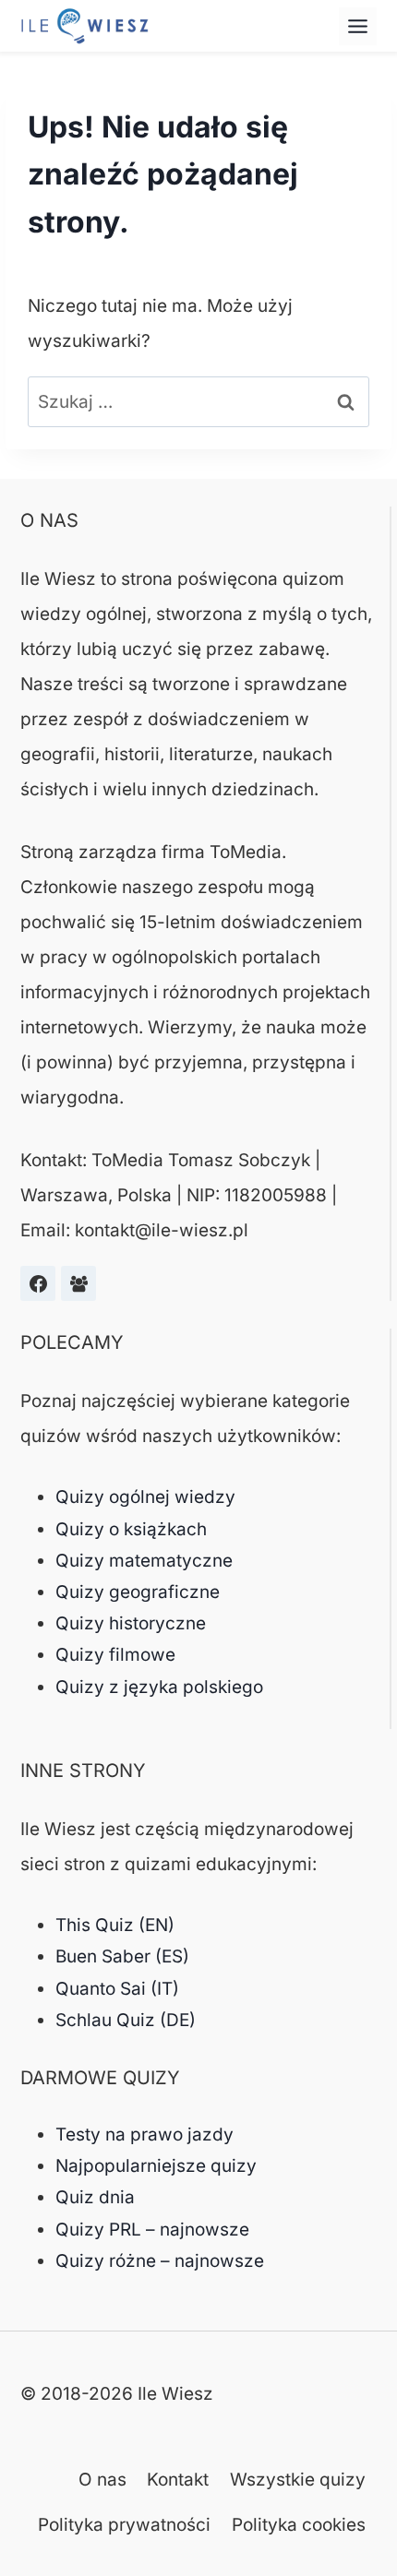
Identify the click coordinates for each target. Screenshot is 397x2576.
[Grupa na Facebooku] (78, 1283)
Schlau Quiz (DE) (126, 2020)
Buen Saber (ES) (122, 1956)
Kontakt (178, 2480)
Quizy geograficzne (138, 1592)
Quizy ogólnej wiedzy (145, 1497)
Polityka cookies (299, 2525)
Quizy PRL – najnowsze (152, 2230)
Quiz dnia (95, 2197)
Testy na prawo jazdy (144, 2135)
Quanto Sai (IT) (117, 1989)
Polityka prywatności (124, 2525)
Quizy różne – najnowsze (160, 2261)
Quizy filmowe (115, 1655)
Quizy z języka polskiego (159, 1687)
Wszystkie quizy (298, 2480)
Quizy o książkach (131, 1529)
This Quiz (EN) (115, 1925)
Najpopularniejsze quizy (156, 2166)
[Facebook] (38, 1283)
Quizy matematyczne (144, 1561)
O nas (102, 2480)
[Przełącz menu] (358, 26)
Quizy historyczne (131, 1623)
